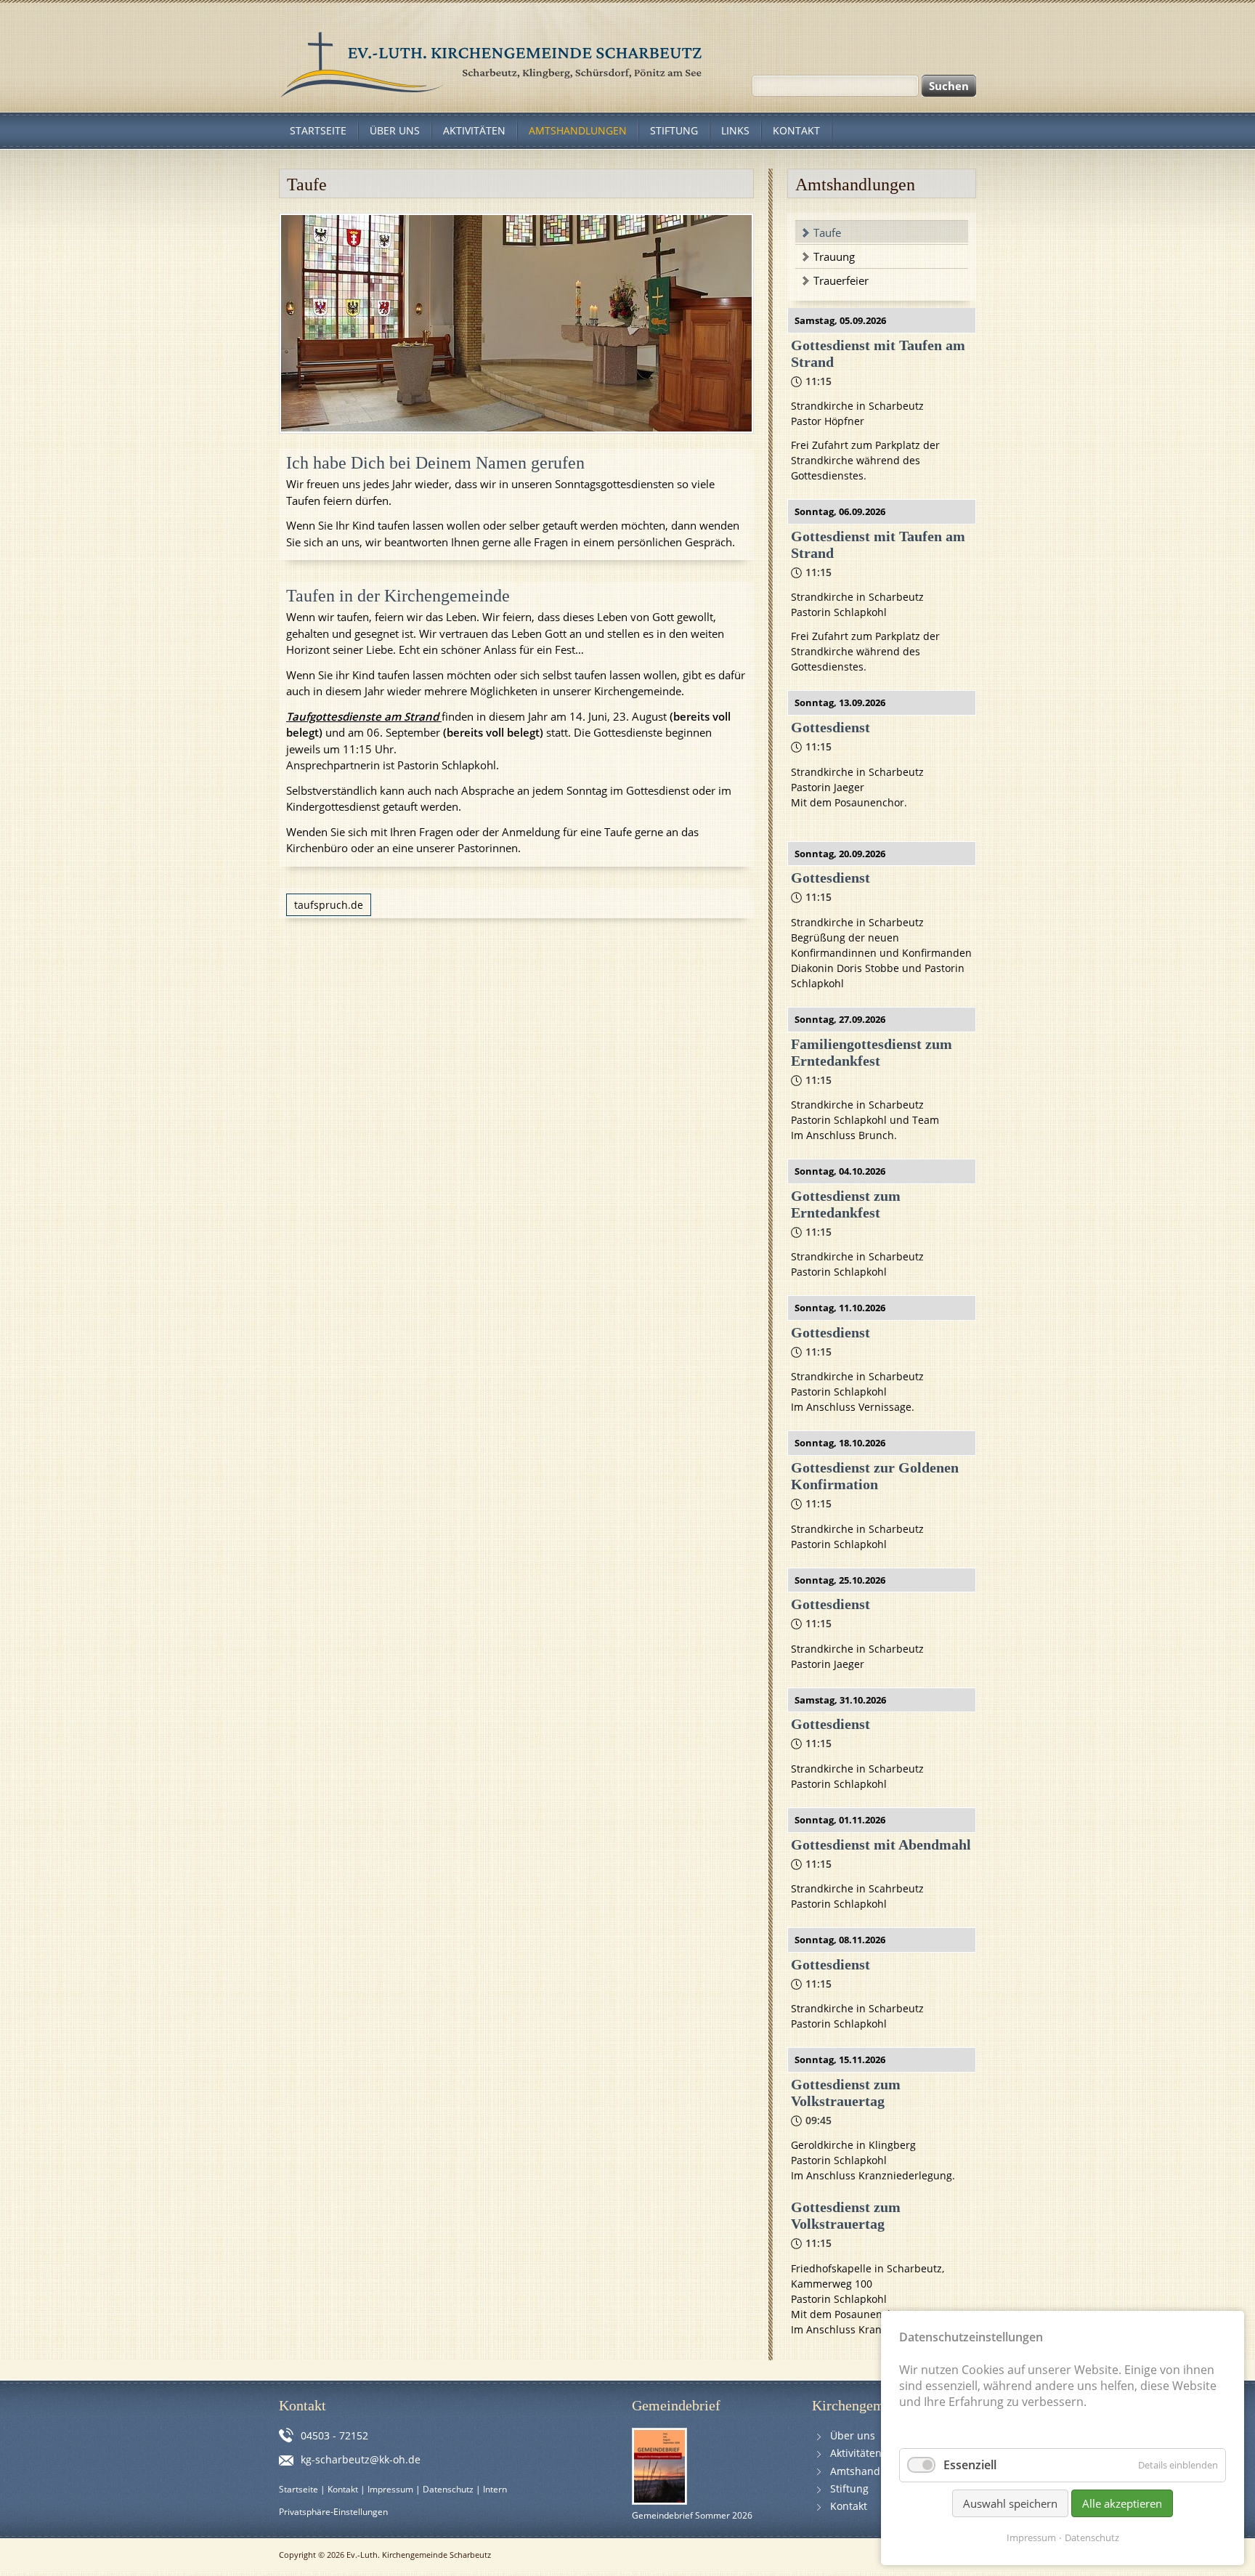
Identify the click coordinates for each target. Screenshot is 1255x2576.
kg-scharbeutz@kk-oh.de (361, 2459)
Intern (495, 2489)
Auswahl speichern (1010, 2503)
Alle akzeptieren (1122, 2503)
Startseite (298, 2489)
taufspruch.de (329, 905)
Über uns (853, 2435)
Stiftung (849, 2488)
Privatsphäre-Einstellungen (333, 2512)
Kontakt (343, 2489)
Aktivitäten (856, 2453)
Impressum (390, 2489)
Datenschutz (448, 2489)
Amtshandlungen (872, 2471)
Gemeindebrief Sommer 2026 (692, 2515)
